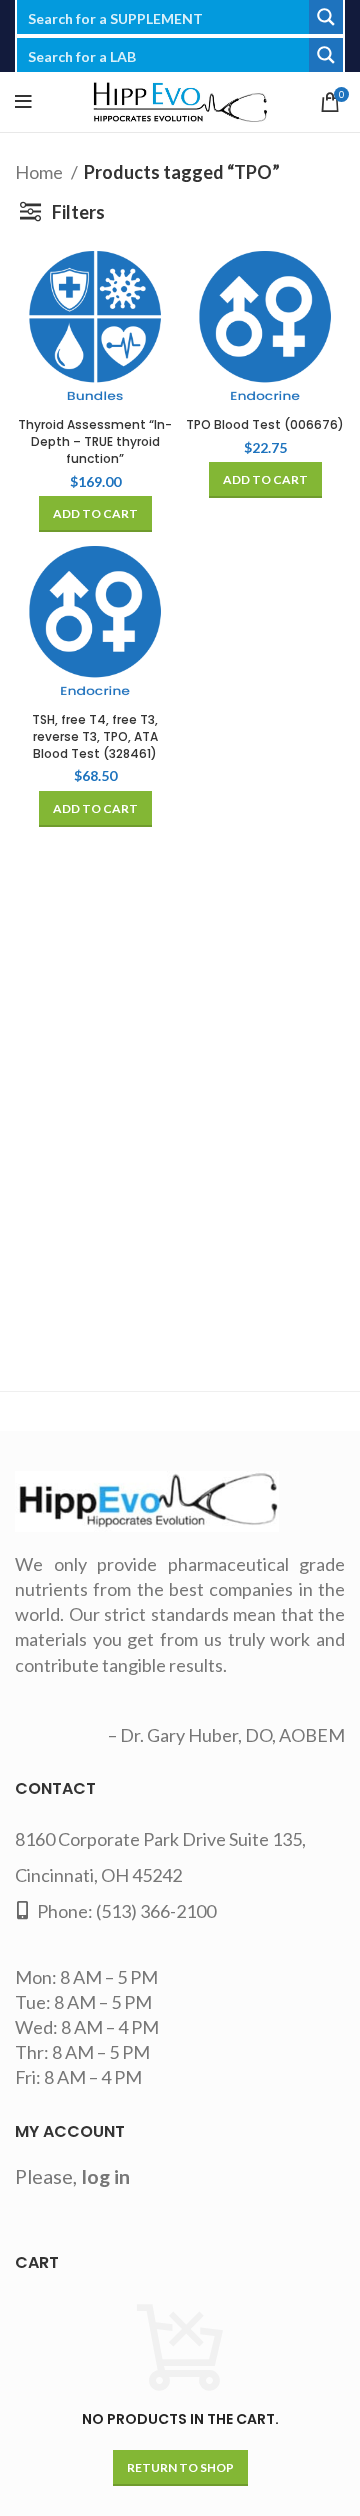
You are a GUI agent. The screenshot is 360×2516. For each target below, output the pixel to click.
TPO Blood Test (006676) (265, 424)
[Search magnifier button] (326, 17)
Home (40, 172)
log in (106, 2176)
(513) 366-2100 (156, 1911)
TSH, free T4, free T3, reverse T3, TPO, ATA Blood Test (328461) (95, 736)
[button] (95, 514)
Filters (78, 212)
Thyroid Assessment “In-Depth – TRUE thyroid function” (95, 441)
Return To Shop (180, 2467)
